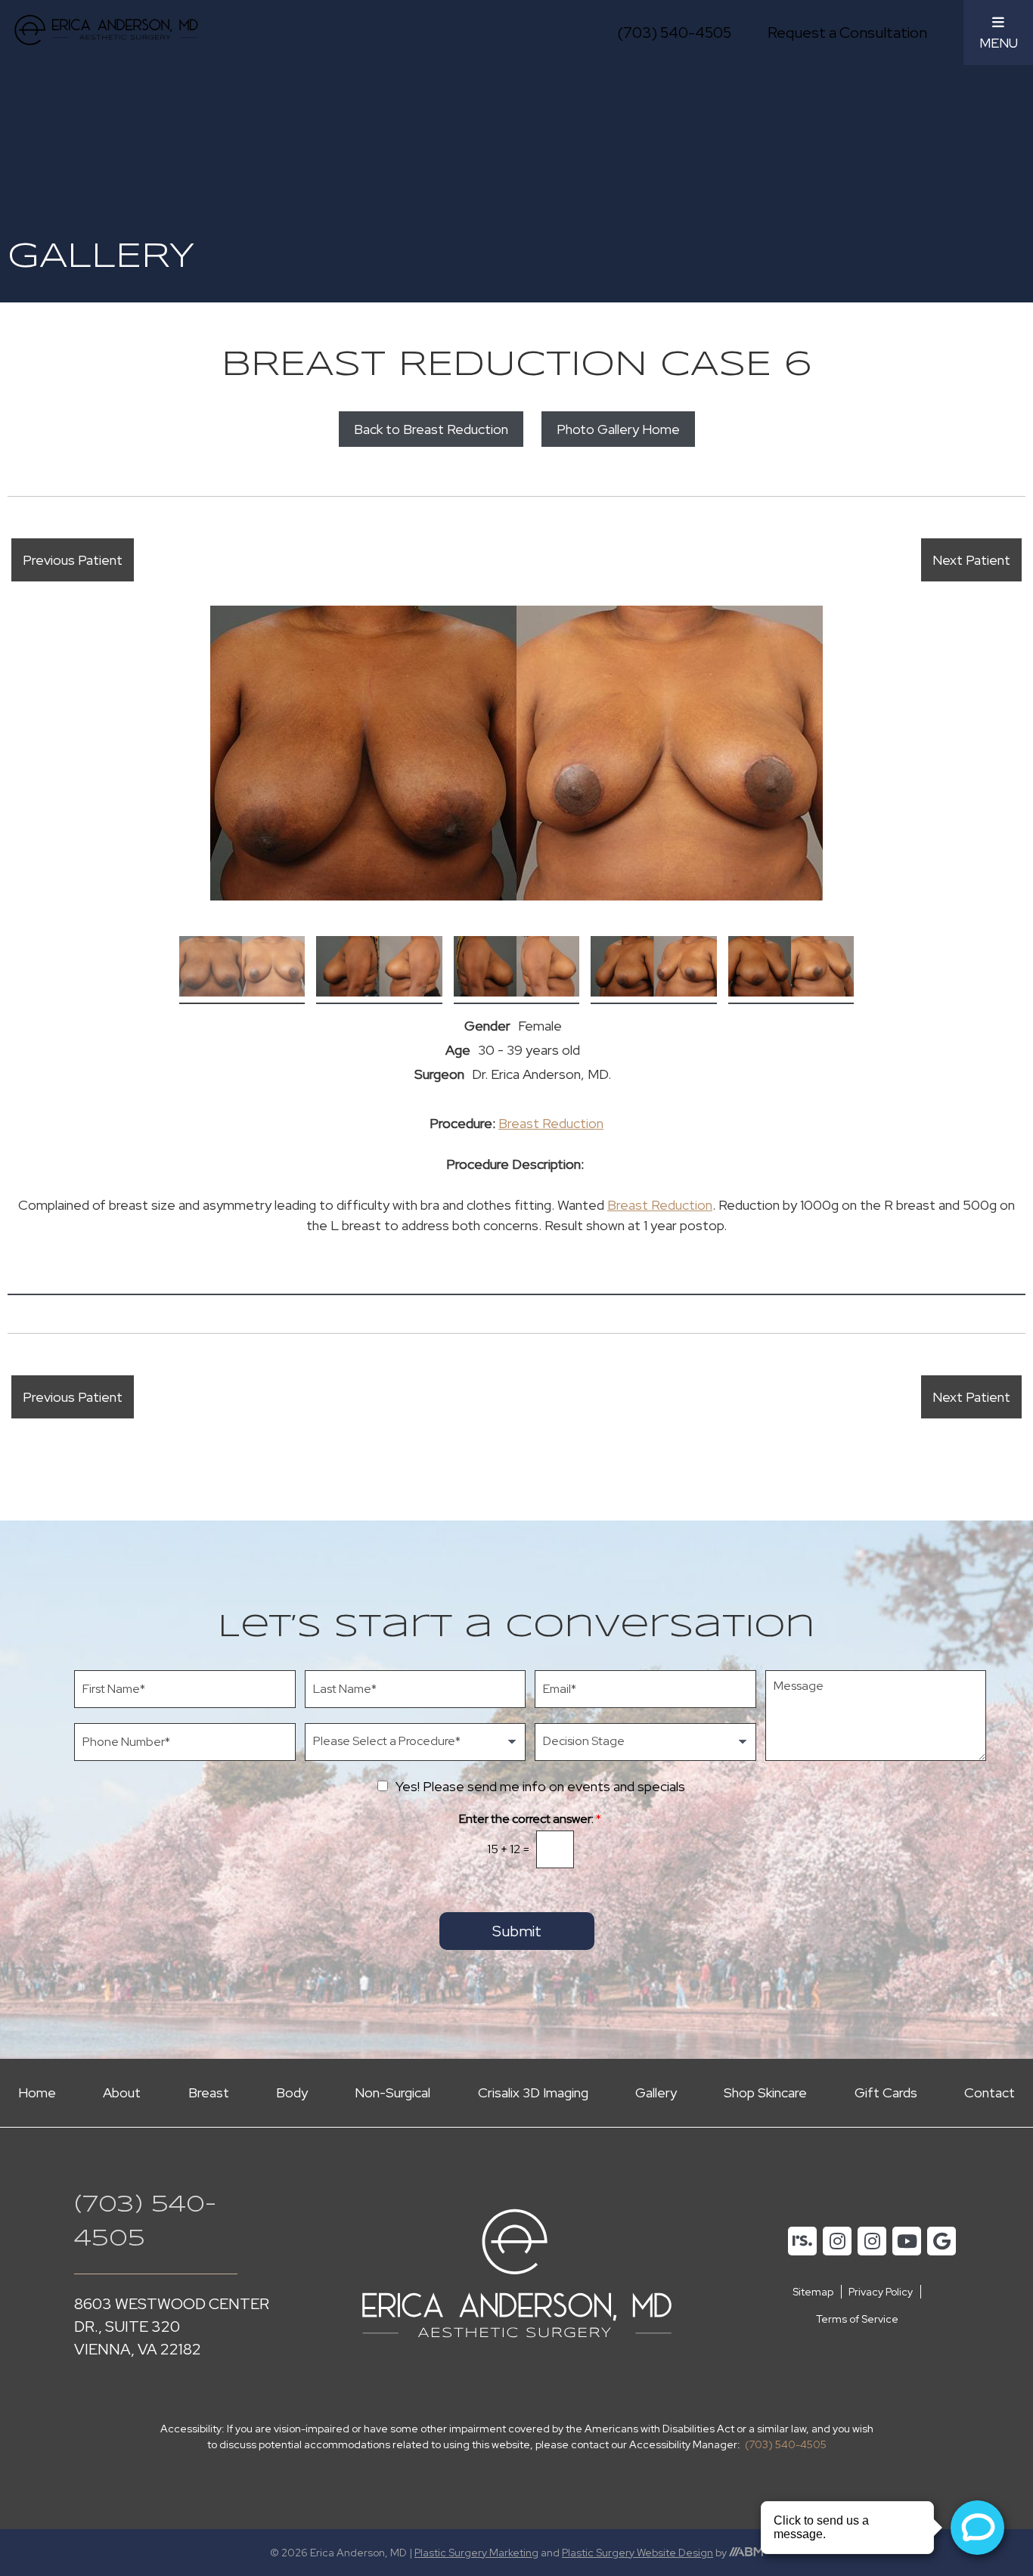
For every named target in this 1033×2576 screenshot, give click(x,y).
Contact (990, 2092)
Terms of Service (857, 2319)
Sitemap (813, 2292)
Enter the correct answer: (530, 1819)
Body (292, 2092)
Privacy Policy (881, 2292)
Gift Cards (886, 2092)
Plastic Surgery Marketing (476, 2553)
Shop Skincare (765, 2092)
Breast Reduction (551, 1123)
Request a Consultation (847, 33)
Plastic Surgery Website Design (637, 2553)
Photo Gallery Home (618, 429)
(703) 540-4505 (674, 33)
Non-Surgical (392, 2092)
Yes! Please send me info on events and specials (540, 1786)
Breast (209, 2092)
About (122, 2092)
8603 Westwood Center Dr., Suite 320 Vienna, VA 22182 (172, 2326)
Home (37, 2092)
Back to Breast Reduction (431, 429)
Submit (517, 1931)
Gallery (656, 2092)
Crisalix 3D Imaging (533, 2092)
